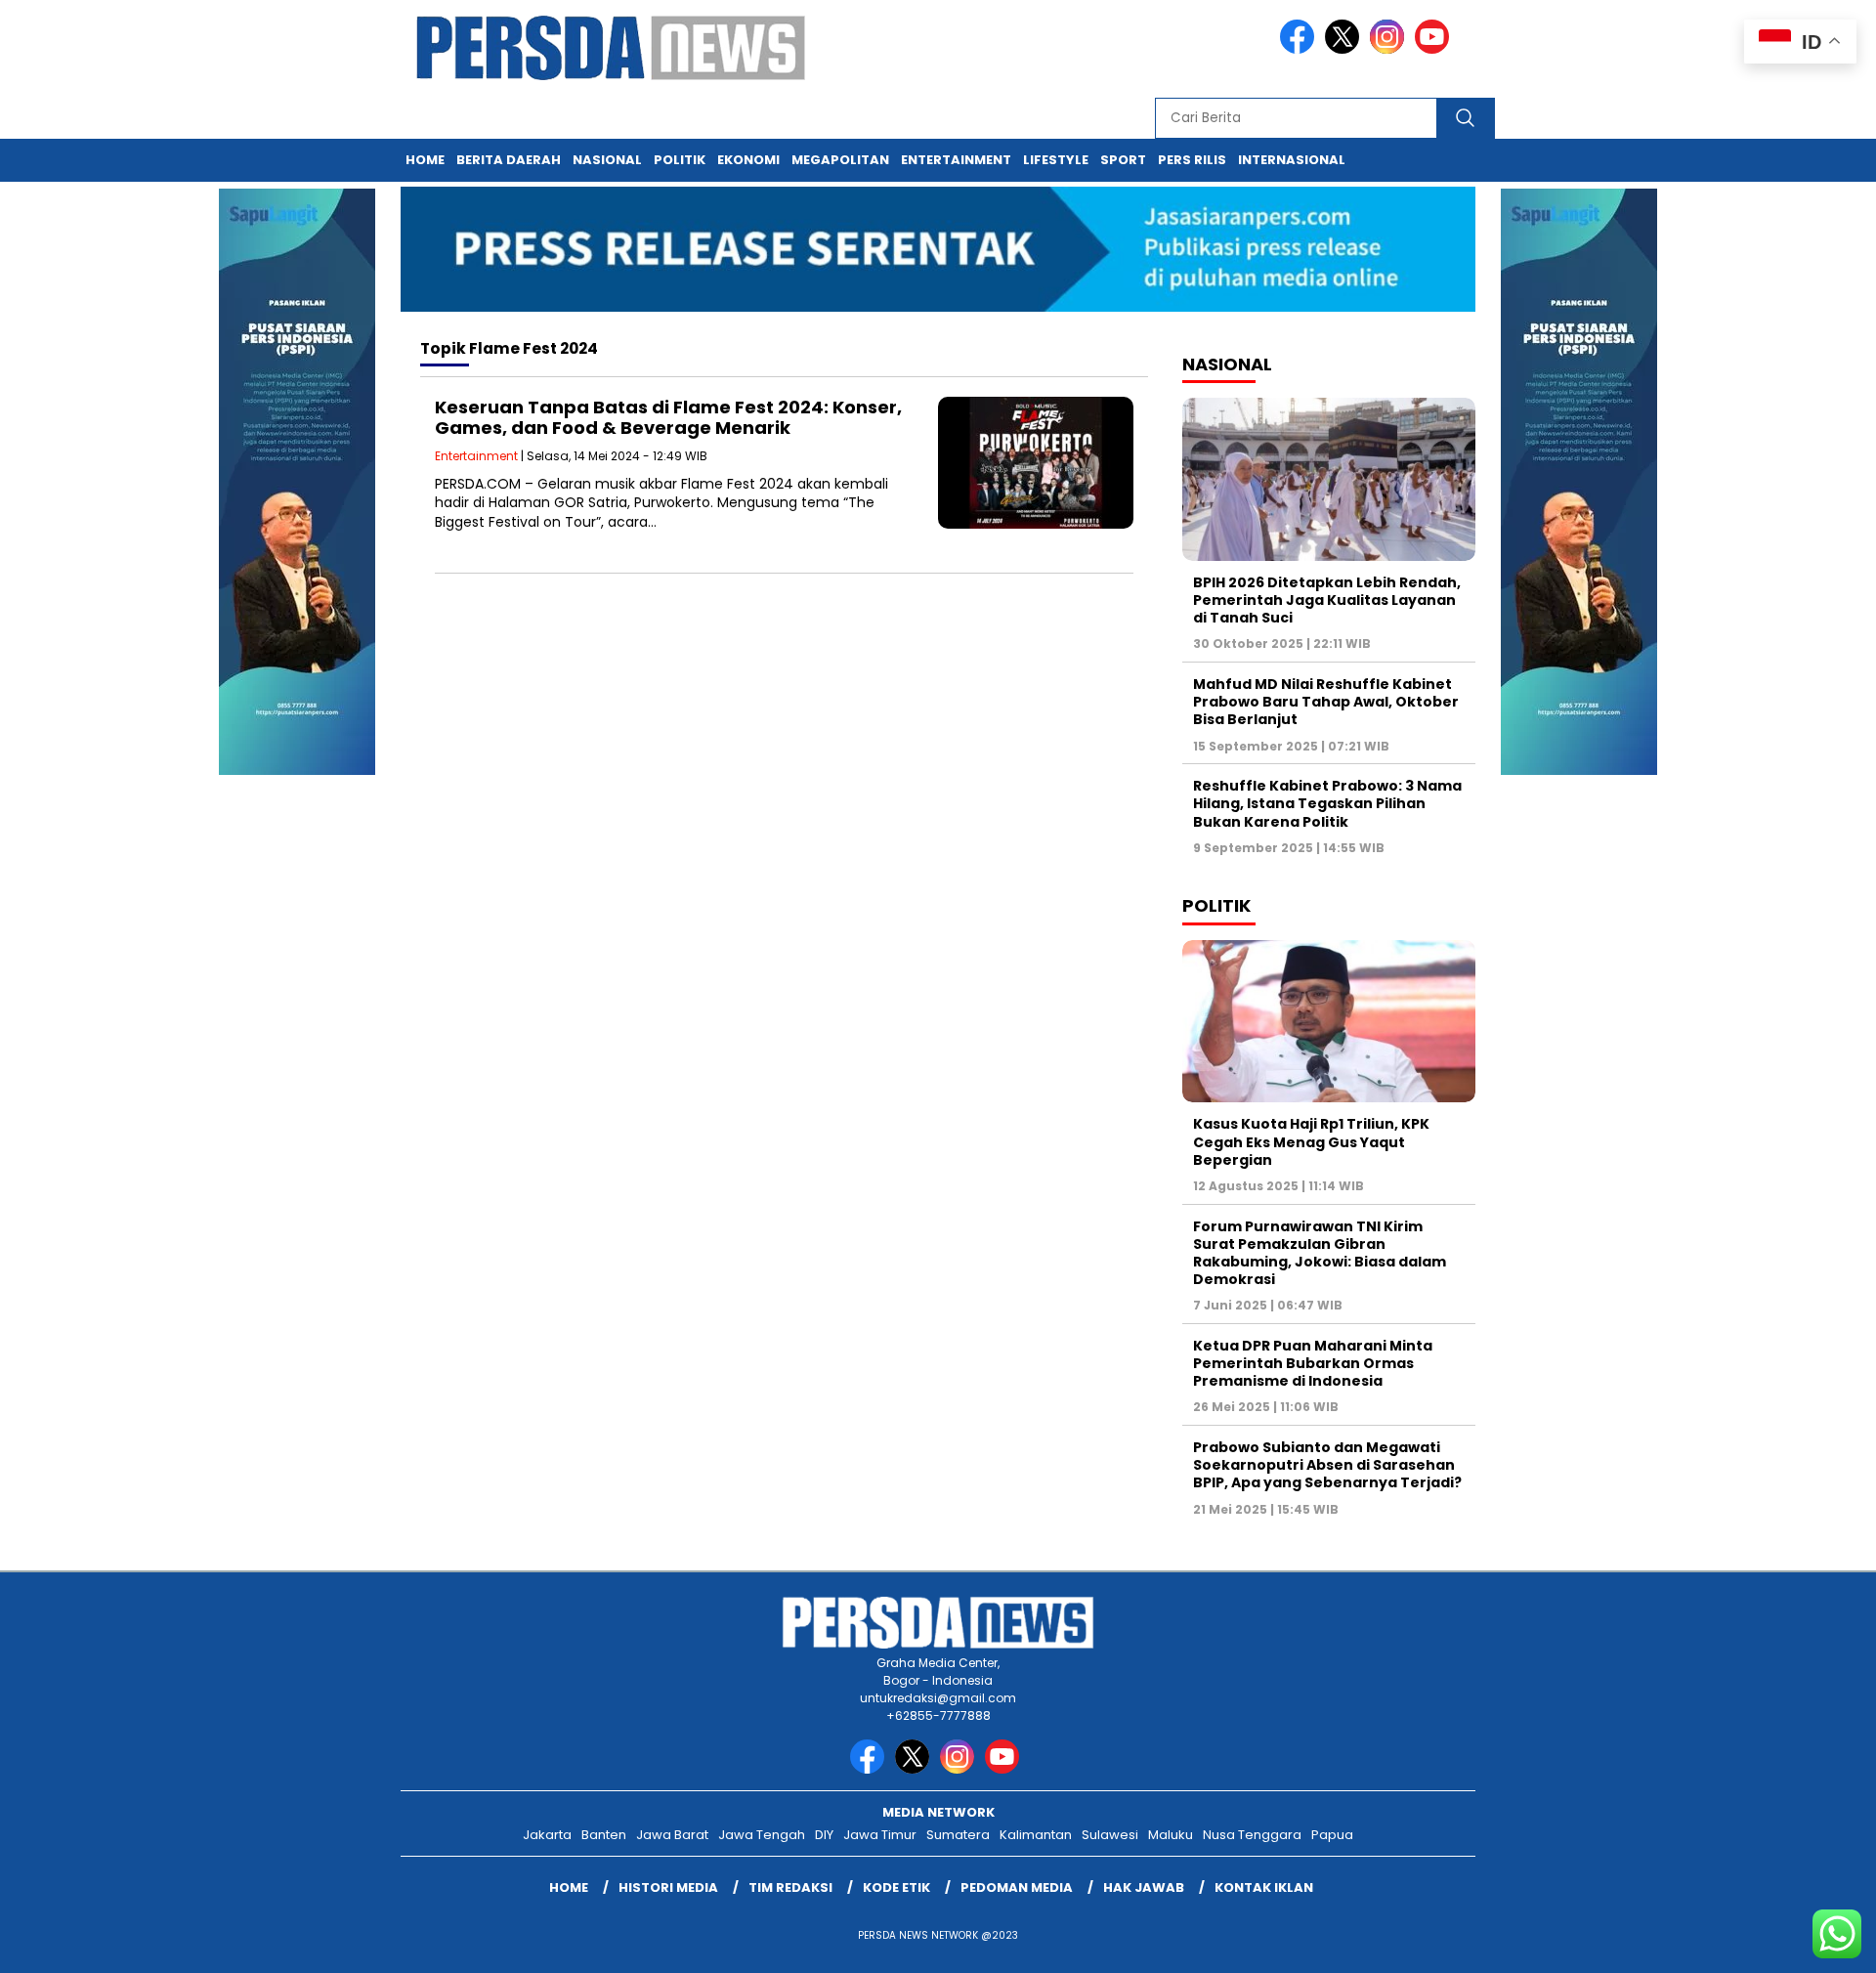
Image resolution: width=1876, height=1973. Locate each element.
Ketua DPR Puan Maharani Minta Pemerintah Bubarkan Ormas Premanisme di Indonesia (1313, 1363)
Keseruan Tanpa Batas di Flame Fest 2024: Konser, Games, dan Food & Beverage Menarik (668, 418)
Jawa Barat (672, 1835)
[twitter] (1345, 49)
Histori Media (668, 1887)
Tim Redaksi (790, 1887)
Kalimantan (1036, 1835)
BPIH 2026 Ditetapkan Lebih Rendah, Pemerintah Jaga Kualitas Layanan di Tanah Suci (1327, 600)
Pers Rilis (1192, 160)
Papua (1332, 1835)
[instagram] (1390, 49)
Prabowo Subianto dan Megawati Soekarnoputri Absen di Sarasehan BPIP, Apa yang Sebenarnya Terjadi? (1327, 1465)
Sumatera (958, 1835)
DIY (824, 1835)
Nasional (607, 160)
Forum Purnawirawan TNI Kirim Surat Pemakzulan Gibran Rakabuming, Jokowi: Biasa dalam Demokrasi (1320, 1253)
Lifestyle (1056, 160)
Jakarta (547, 1835)
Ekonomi (748, 160)
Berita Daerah (509, 160)
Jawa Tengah (762, 1835)
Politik (680, 160)
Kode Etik (896, 1887)
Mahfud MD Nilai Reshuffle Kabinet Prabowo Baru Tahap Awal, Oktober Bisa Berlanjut (1326, 702)
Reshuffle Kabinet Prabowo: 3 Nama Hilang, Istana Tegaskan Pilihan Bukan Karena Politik (1327, 803)
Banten (604, 1835)
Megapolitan (840, 160)
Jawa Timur (880, 1835)
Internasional (1292, 160)
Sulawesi (1110, 1835)
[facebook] (1300, 49)
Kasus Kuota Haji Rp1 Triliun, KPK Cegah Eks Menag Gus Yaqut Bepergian (1311, 1141)
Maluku (1171, 1835)
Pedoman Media (1017, 1887)
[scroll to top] (1803, 1943)
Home (425, 160)
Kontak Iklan (1264, 1887)
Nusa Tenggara (1252, 1835)
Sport (1123, 160)
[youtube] (1435, 49)
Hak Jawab (1144, 1887)
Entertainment (956, 160)
